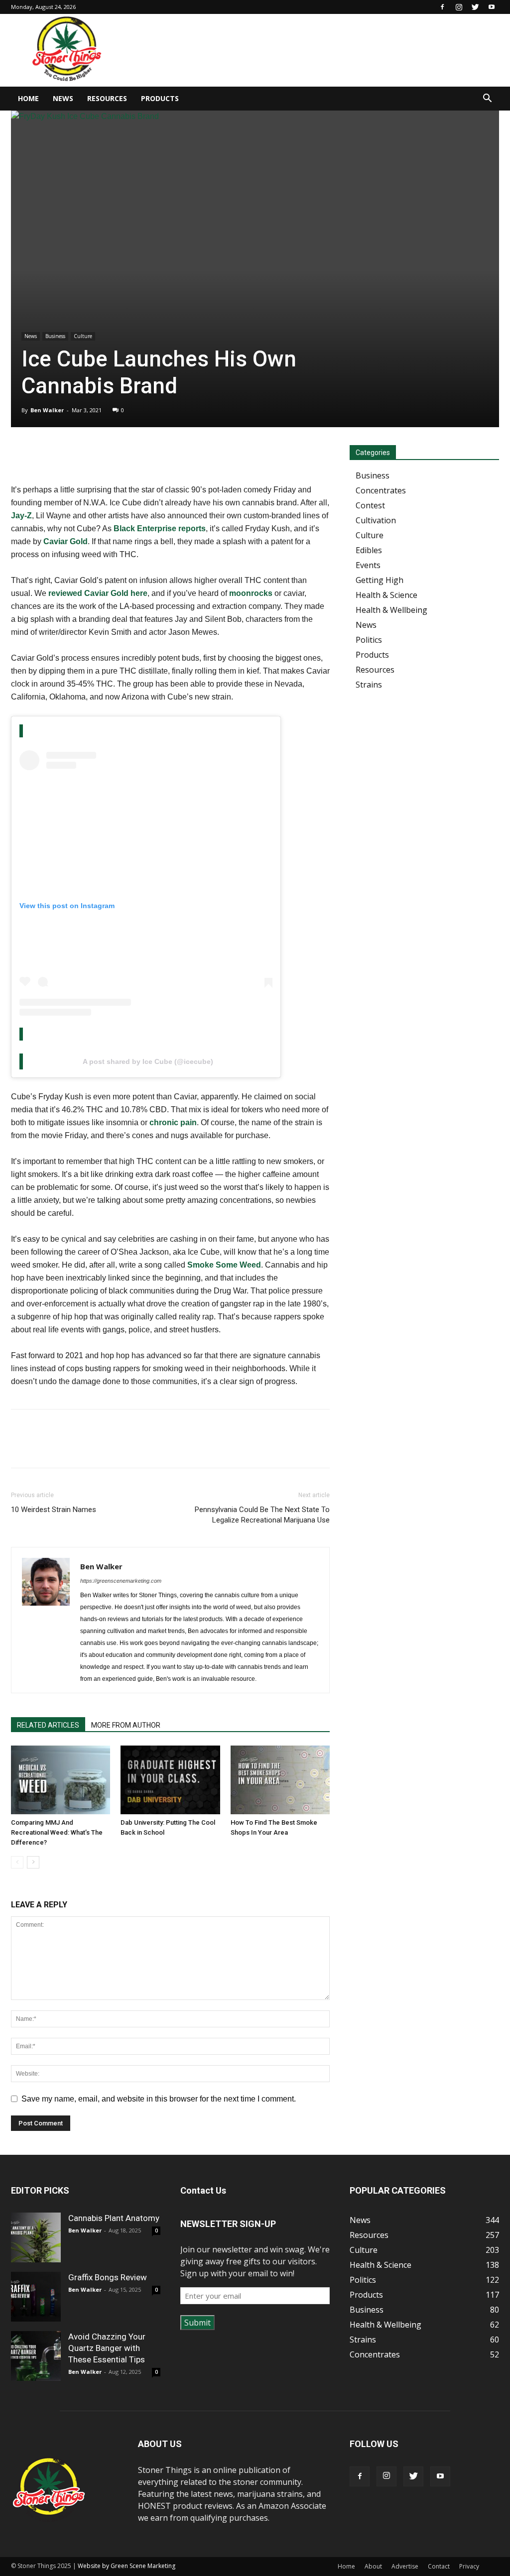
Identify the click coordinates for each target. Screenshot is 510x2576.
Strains (369, 685)
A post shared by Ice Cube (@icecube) (148, 1061)
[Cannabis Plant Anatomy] (36, 2237)
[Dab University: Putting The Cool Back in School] (170, 1780)
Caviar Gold (65, 541)
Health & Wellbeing (391, 610)
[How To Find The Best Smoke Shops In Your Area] (280, 1780)
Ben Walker (47, 410)
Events (368, 565)
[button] (487, 99)
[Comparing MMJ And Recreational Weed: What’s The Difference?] (61, 1780)
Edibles (369, 550)
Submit (197, 2323)
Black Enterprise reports (160, 528)
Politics (369, 640)
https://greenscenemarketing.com (121, 1581)
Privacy (469, 2566)
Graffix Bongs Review (108, 2277)
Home (28, 98)
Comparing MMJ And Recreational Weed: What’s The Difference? (57, 1832)
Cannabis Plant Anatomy (114, 2218)
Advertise (405, 2566)
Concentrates (381, 490)
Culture (83, 336)
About (373, 2566)
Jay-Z (21, 516)
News (63, 98)
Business (55, 336)
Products (160, 98)
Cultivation (376, 520)
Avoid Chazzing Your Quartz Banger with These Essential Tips (107, 2348)
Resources (107, 98)
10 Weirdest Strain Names (54, 1510)
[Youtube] (492, 7)
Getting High (380, 580)
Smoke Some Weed (224, 1265)
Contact (439, 2566)
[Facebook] (442, 7)
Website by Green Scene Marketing (127, 2566)
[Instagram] (459, 7)
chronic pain (173, 1122)
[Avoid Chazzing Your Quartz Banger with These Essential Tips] (36, 2356)
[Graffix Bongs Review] (36, 2297)
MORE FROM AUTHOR (126, 1725)
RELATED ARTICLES (48, 1725)
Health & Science (386, 595)
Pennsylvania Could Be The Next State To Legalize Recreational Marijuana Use (262, 1515)
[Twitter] (475, 7)
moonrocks (251, 593)
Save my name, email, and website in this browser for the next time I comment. (159, 2099)
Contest (370, 505)
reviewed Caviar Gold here (98, 593)
